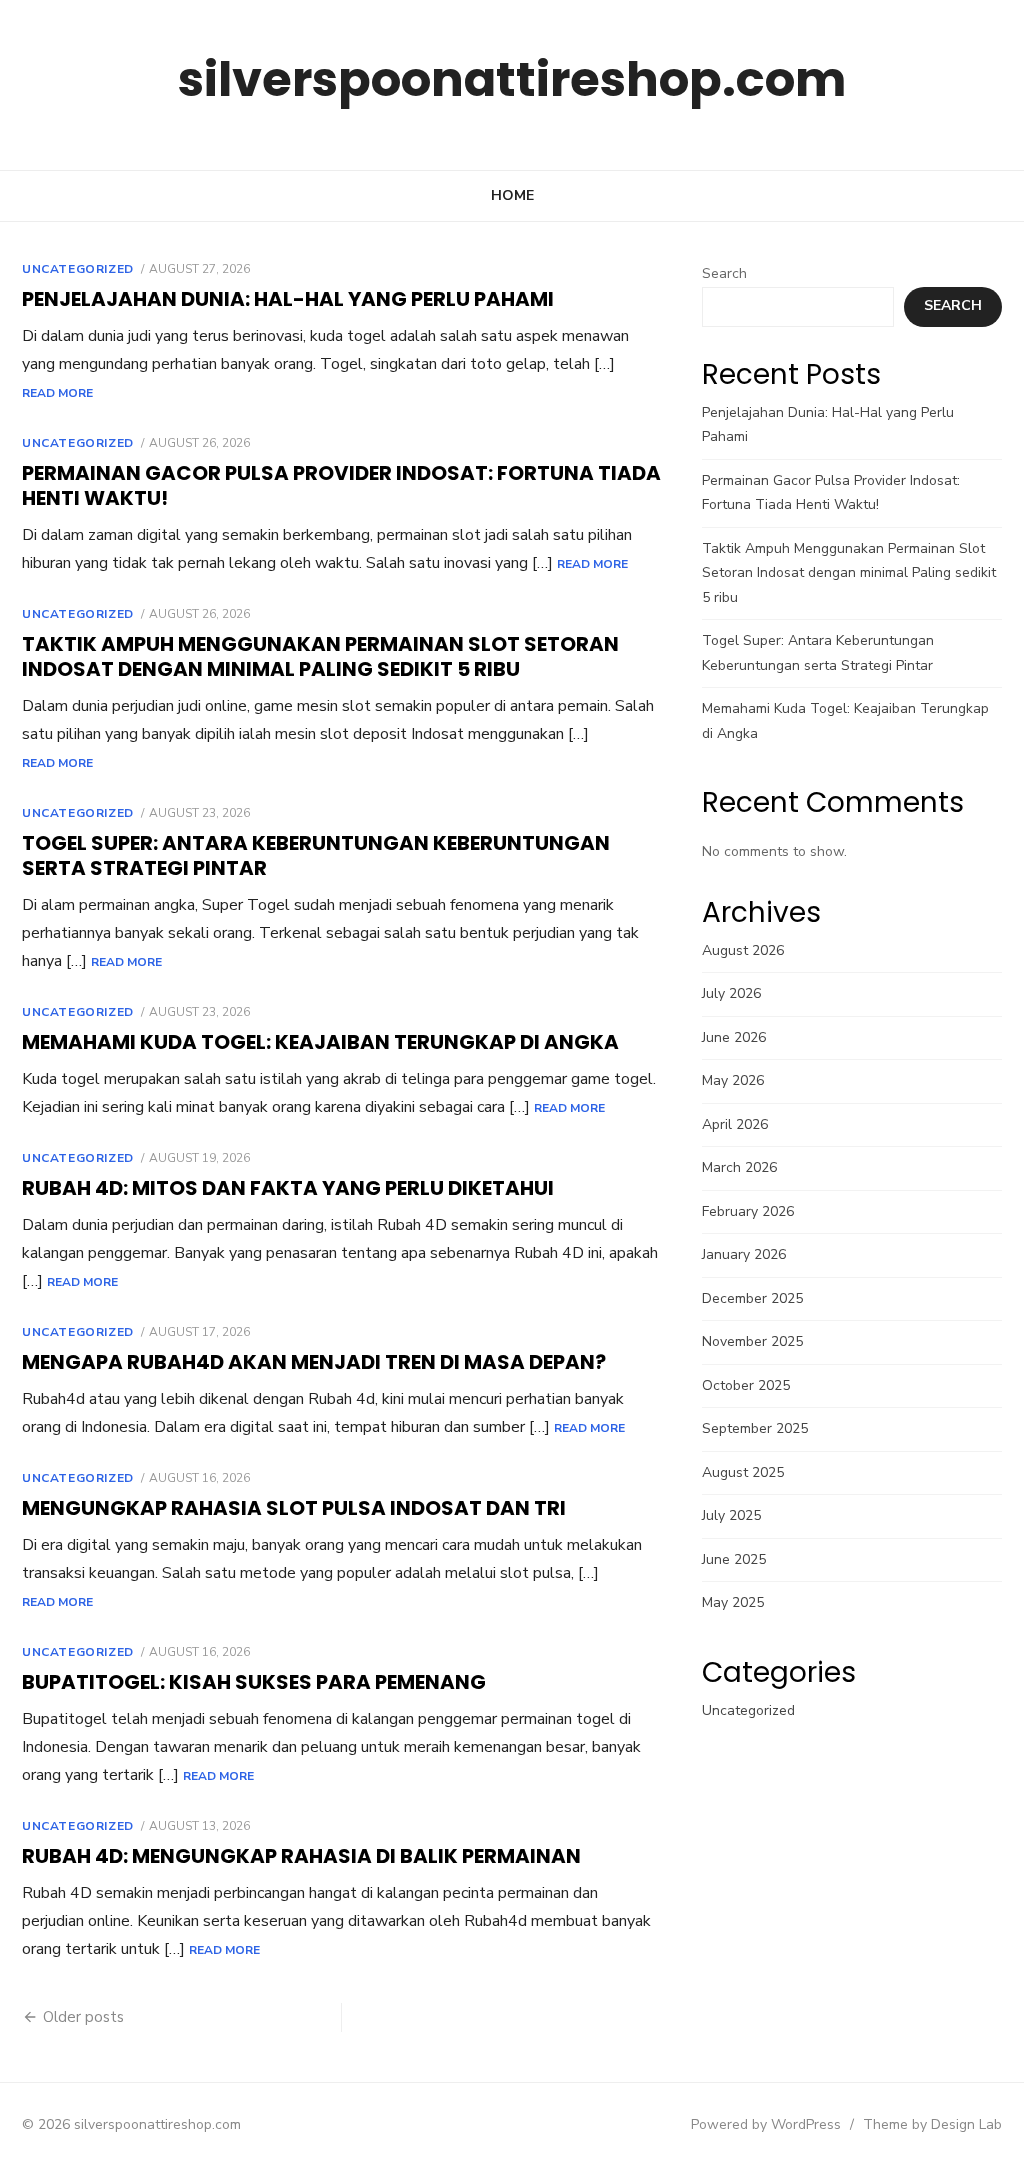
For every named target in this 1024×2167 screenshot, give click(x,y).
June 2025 (734, 1559)
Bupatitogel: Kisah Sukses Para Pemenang (254, 1682)
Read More (57, 393)
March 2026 (739, 1167)
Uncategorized (78, 269)
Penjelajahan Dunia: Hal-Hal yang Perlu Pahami (288, 299)
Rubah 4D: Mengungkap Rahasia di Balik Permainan (301, 1856)
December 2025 (752, 1298)
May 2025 (733, 1602)
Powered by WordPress (766, 2124)
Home (512, 195)
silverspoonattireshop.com (512, 79)
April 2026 (735, 1124)
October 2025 (746, 1385)
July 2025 (731, 1515)
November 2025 (752, 1341)
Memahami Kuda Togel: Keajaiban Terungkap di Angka (320, 1042)
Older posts (83, 2017)
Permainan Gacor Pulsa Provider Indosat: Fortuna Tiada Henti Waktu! (341, 485)
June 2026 (734, 1037)
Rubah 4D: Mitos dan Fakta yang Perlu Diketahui (288, 1188)
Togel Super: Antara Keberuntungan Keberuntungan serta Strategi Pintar (316, 855)
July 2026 (731, 993)
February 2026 (748, 1211)
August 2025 (743, 1472)
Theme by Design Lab (932, 2124)
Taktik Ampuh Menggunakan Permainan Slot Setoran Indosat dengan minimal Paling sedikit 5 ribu (320, 656)
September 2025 (755, 1428)
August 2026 (743, 950)
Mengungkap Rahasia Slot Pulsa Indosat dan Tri (294, 1508)
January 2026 (744, 1254)
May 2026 (733, 1080)
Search (724, 273)
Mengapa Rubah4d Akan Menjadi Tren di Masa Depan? (314, 1362)
